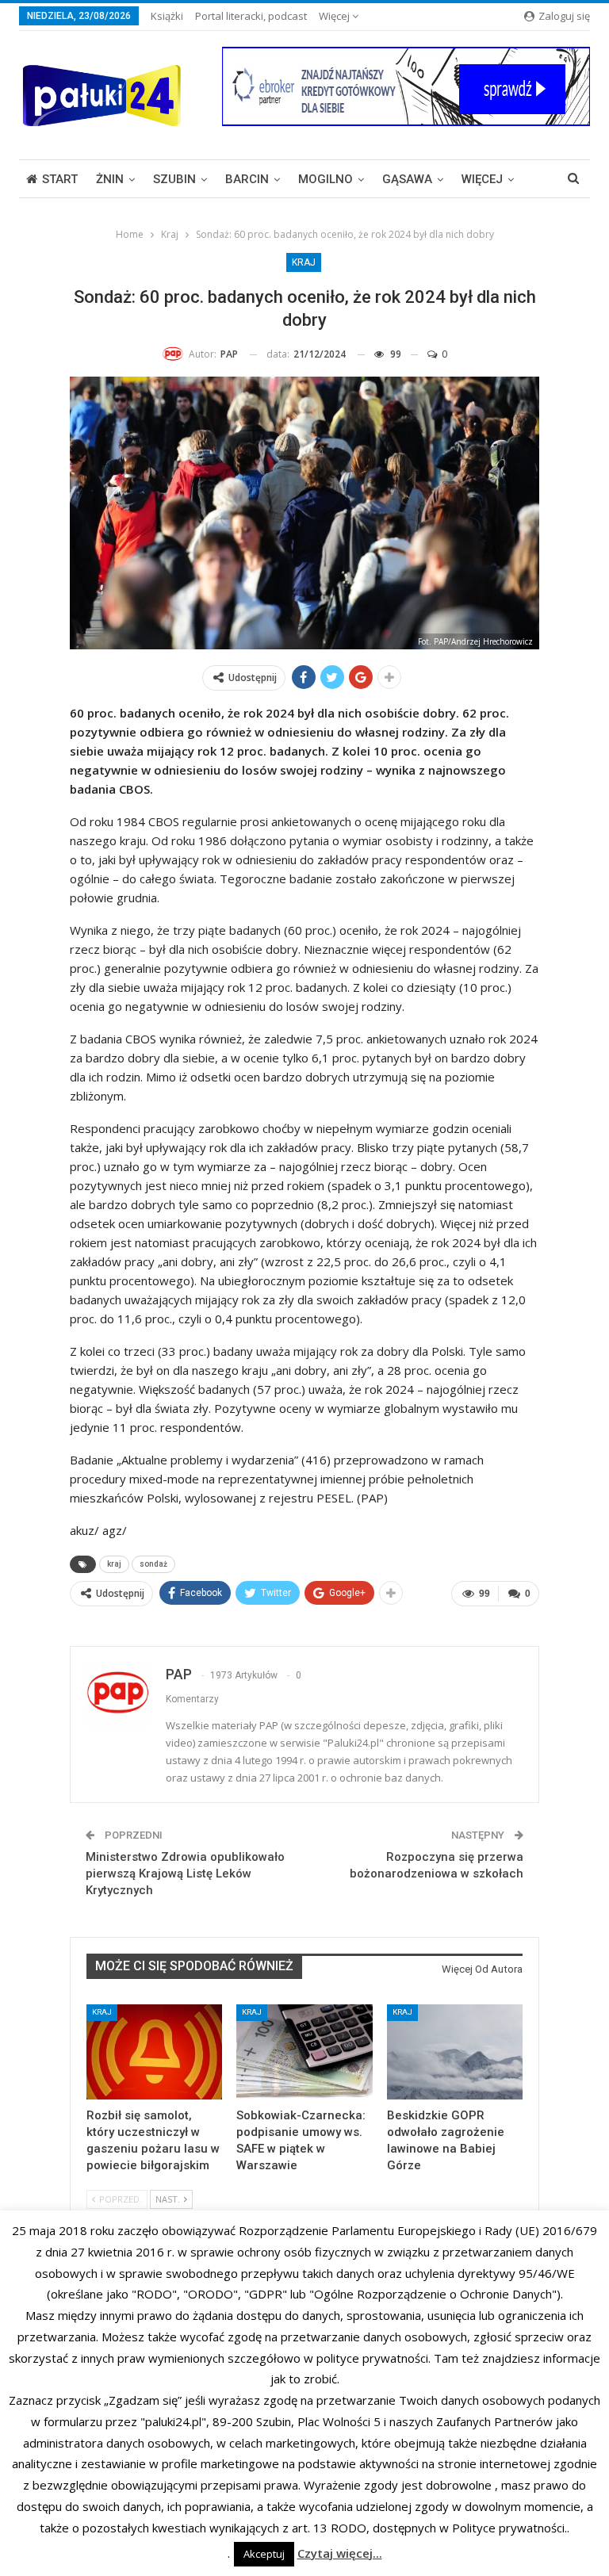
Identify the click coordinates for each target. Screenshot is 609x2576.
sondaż (153, 1564)
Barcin (247, 179)
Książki (167, 16)
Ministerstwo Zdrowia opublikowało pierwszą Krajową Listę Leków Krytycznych (185, 1874)
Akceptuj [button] (264, 2554)
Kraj (304, 262)
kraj (114, 1564)
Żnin (110, 179)
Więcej (335, 16)
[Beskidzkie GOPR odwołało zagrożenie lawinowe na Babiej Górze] (455, 2052)
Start (60, 179)
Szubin (174, 179)
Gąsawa (407, 179)
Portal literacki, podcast (251, 16)
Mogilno (326, 179)
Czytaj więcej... (340, 2553)
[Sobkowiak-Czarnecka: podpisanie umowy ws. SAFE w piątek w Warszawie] (304, 2052)
